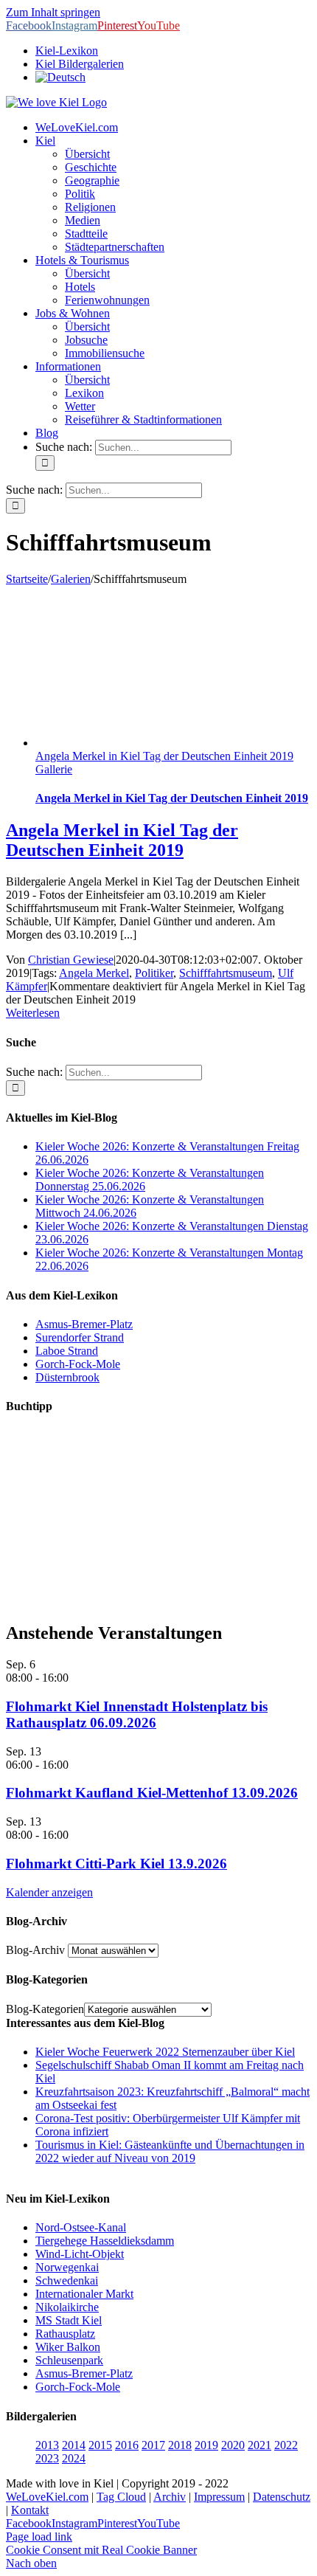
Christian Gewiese (71, 960)
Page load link (39, 2537)
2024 (74, 2458)
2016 (127, 2445)
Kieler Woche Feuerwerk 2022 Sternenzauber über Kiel (165, 2052)
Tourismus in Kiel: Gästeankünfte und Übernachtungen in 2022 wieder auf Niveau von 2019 (170, 2151)
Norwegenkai (67, 2267)
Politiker (154, 973)
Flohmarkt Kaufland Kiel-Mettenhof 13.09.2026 (152, 1793)
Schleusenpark (69, 2360)
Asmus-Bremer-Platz (84, 1324)
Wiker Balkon (68, 2347)
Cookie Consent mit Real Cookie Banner (101, 2550)
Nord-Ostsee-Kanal (81, 2227)
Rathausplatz (65, 2334)
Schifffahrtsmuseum (226, 973)
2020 (233, 2445)
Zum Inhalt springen (53, 12)
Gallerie (54, 769)
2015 (100, 2445)
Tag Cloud (121, 2497)
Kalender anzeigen (49, 1892)
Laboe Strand (67, 1351)
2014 (74, 2445)
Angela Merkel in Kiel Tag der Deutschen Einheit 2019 (164, 756)
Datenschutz (282, 2497)
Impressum (219, 2497)
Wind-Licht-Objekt (80, 2254)
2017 (153, 2445)
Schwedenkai (67, 2280)
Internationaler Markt (84, 2294)
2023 (47, 2458)
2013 (47, 2445)
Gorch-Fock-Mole (78, 1364)
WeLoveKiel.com (47, 2497)
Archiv (170, 2497)
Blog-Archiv (35, 1950)
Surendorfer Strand (80, 1337)
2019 (206, 2445)
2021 (259, 2445)
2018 (180, 2445)
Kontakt (30, 2510)
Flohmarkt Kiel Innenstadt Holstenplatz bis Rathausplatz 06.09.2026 (137, 1715)
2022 (286, 2445)
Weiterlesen (33, 1013)
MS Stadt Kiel (69, 2320)
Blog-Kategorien (45, 2009)
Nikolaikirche (67, 2307)
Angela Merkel (94, 973)
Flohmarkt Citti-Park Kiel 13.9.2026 (116, 1864)
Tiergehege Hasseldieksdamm (105, 2241)
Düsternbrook (67, 1377)
